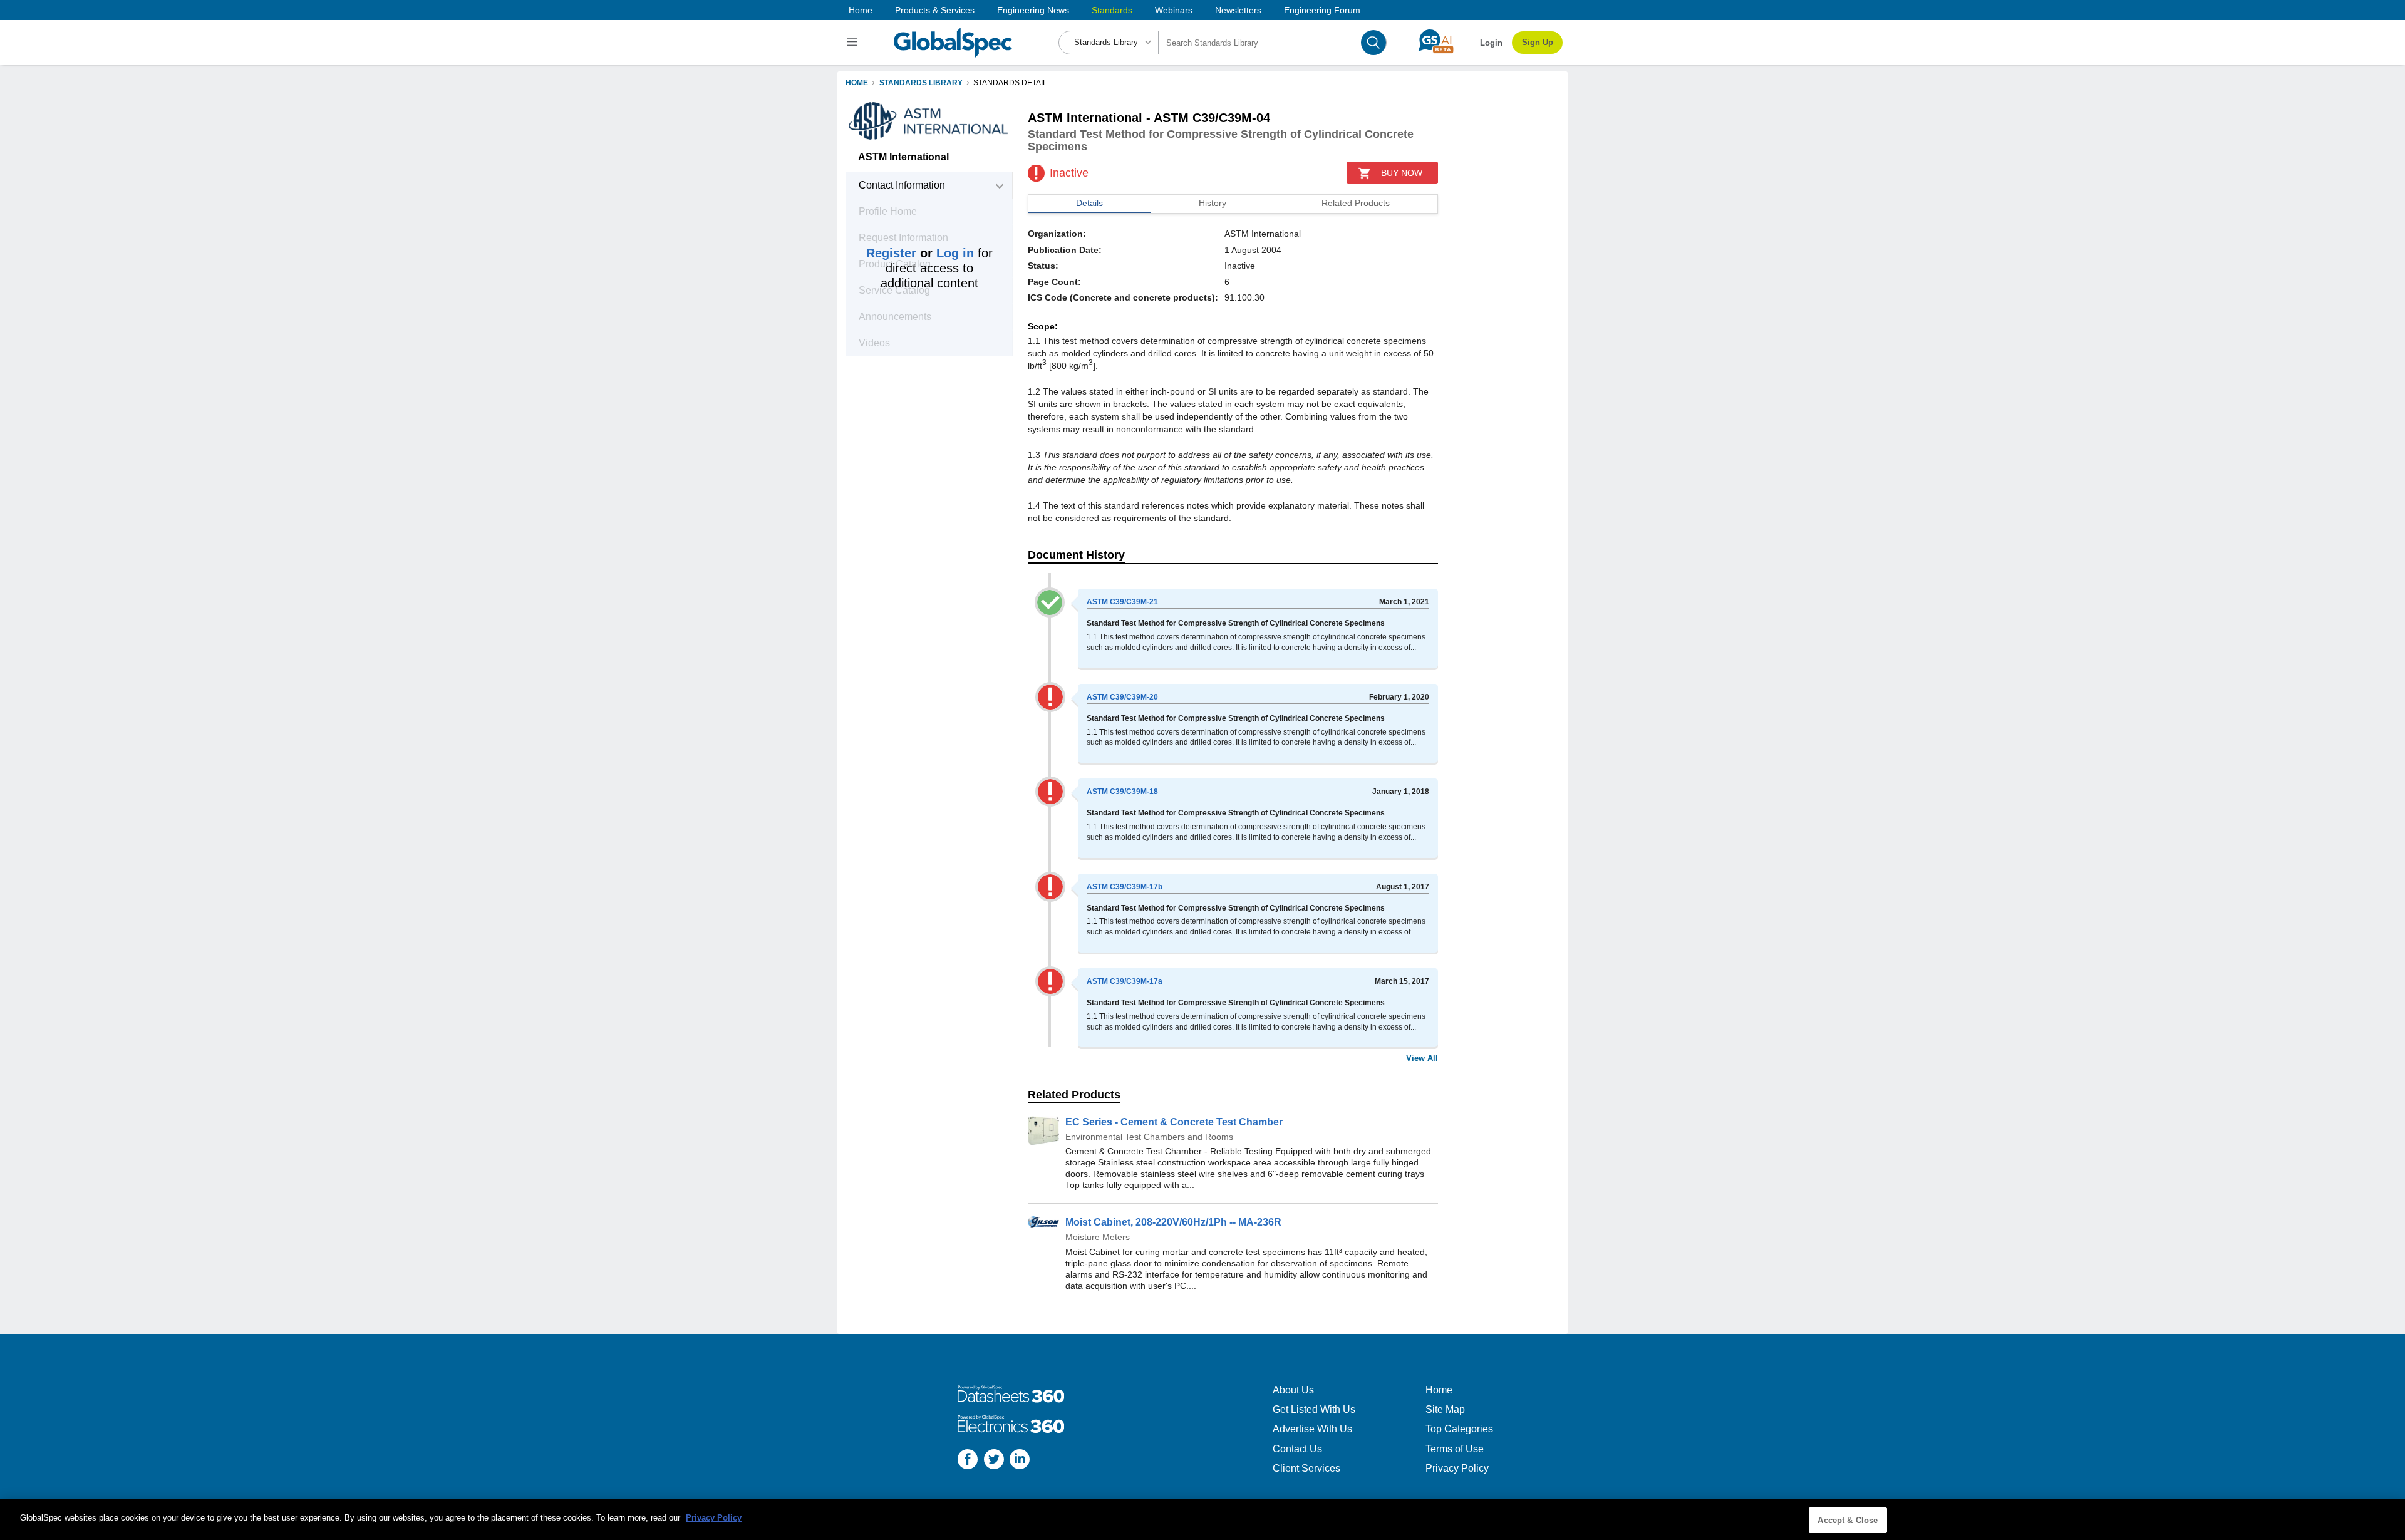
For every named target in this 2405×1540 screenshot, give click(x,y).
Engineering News (1033, 10)
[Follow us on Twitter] (994, 1461)
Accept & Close (1848, 1520)
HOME (857, 83)
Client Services (1306, 1468)
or (920, 253)
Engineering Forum (1322, 10)
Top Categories (1459, 1429)
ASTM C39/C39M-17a (1125, 981)
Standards (1112, 10)
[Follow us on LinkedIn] (1020, 1461)
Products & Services (935, 10)
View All (1422, 1058)
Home (861, 10)
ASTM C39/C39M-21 (1122, 602)
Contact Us (1297, 1449)
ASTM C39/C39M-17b (1125, 887)
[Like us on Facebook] (968, 1461)
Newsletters (1238, 10)
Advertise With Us (1312, 1429)
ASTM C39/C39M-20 (1122, 697)
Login (1491, 43)
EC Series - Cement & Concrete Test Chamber (1174, 1122)
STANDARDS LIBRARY (921, 83)
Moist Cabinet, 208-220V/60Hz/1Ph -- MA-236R (1173, 1222)
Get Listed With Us (1314, 1409)
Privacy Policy (1457, 1468)
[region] (1202, 1520)
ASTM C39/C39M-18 (1122, 792)
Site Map (1445, 1409)
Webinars (1174, 10)
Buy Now (1402, 173)
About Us (1293, 1390)
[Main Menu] (854, 43)
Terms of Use (1455, 1449)
